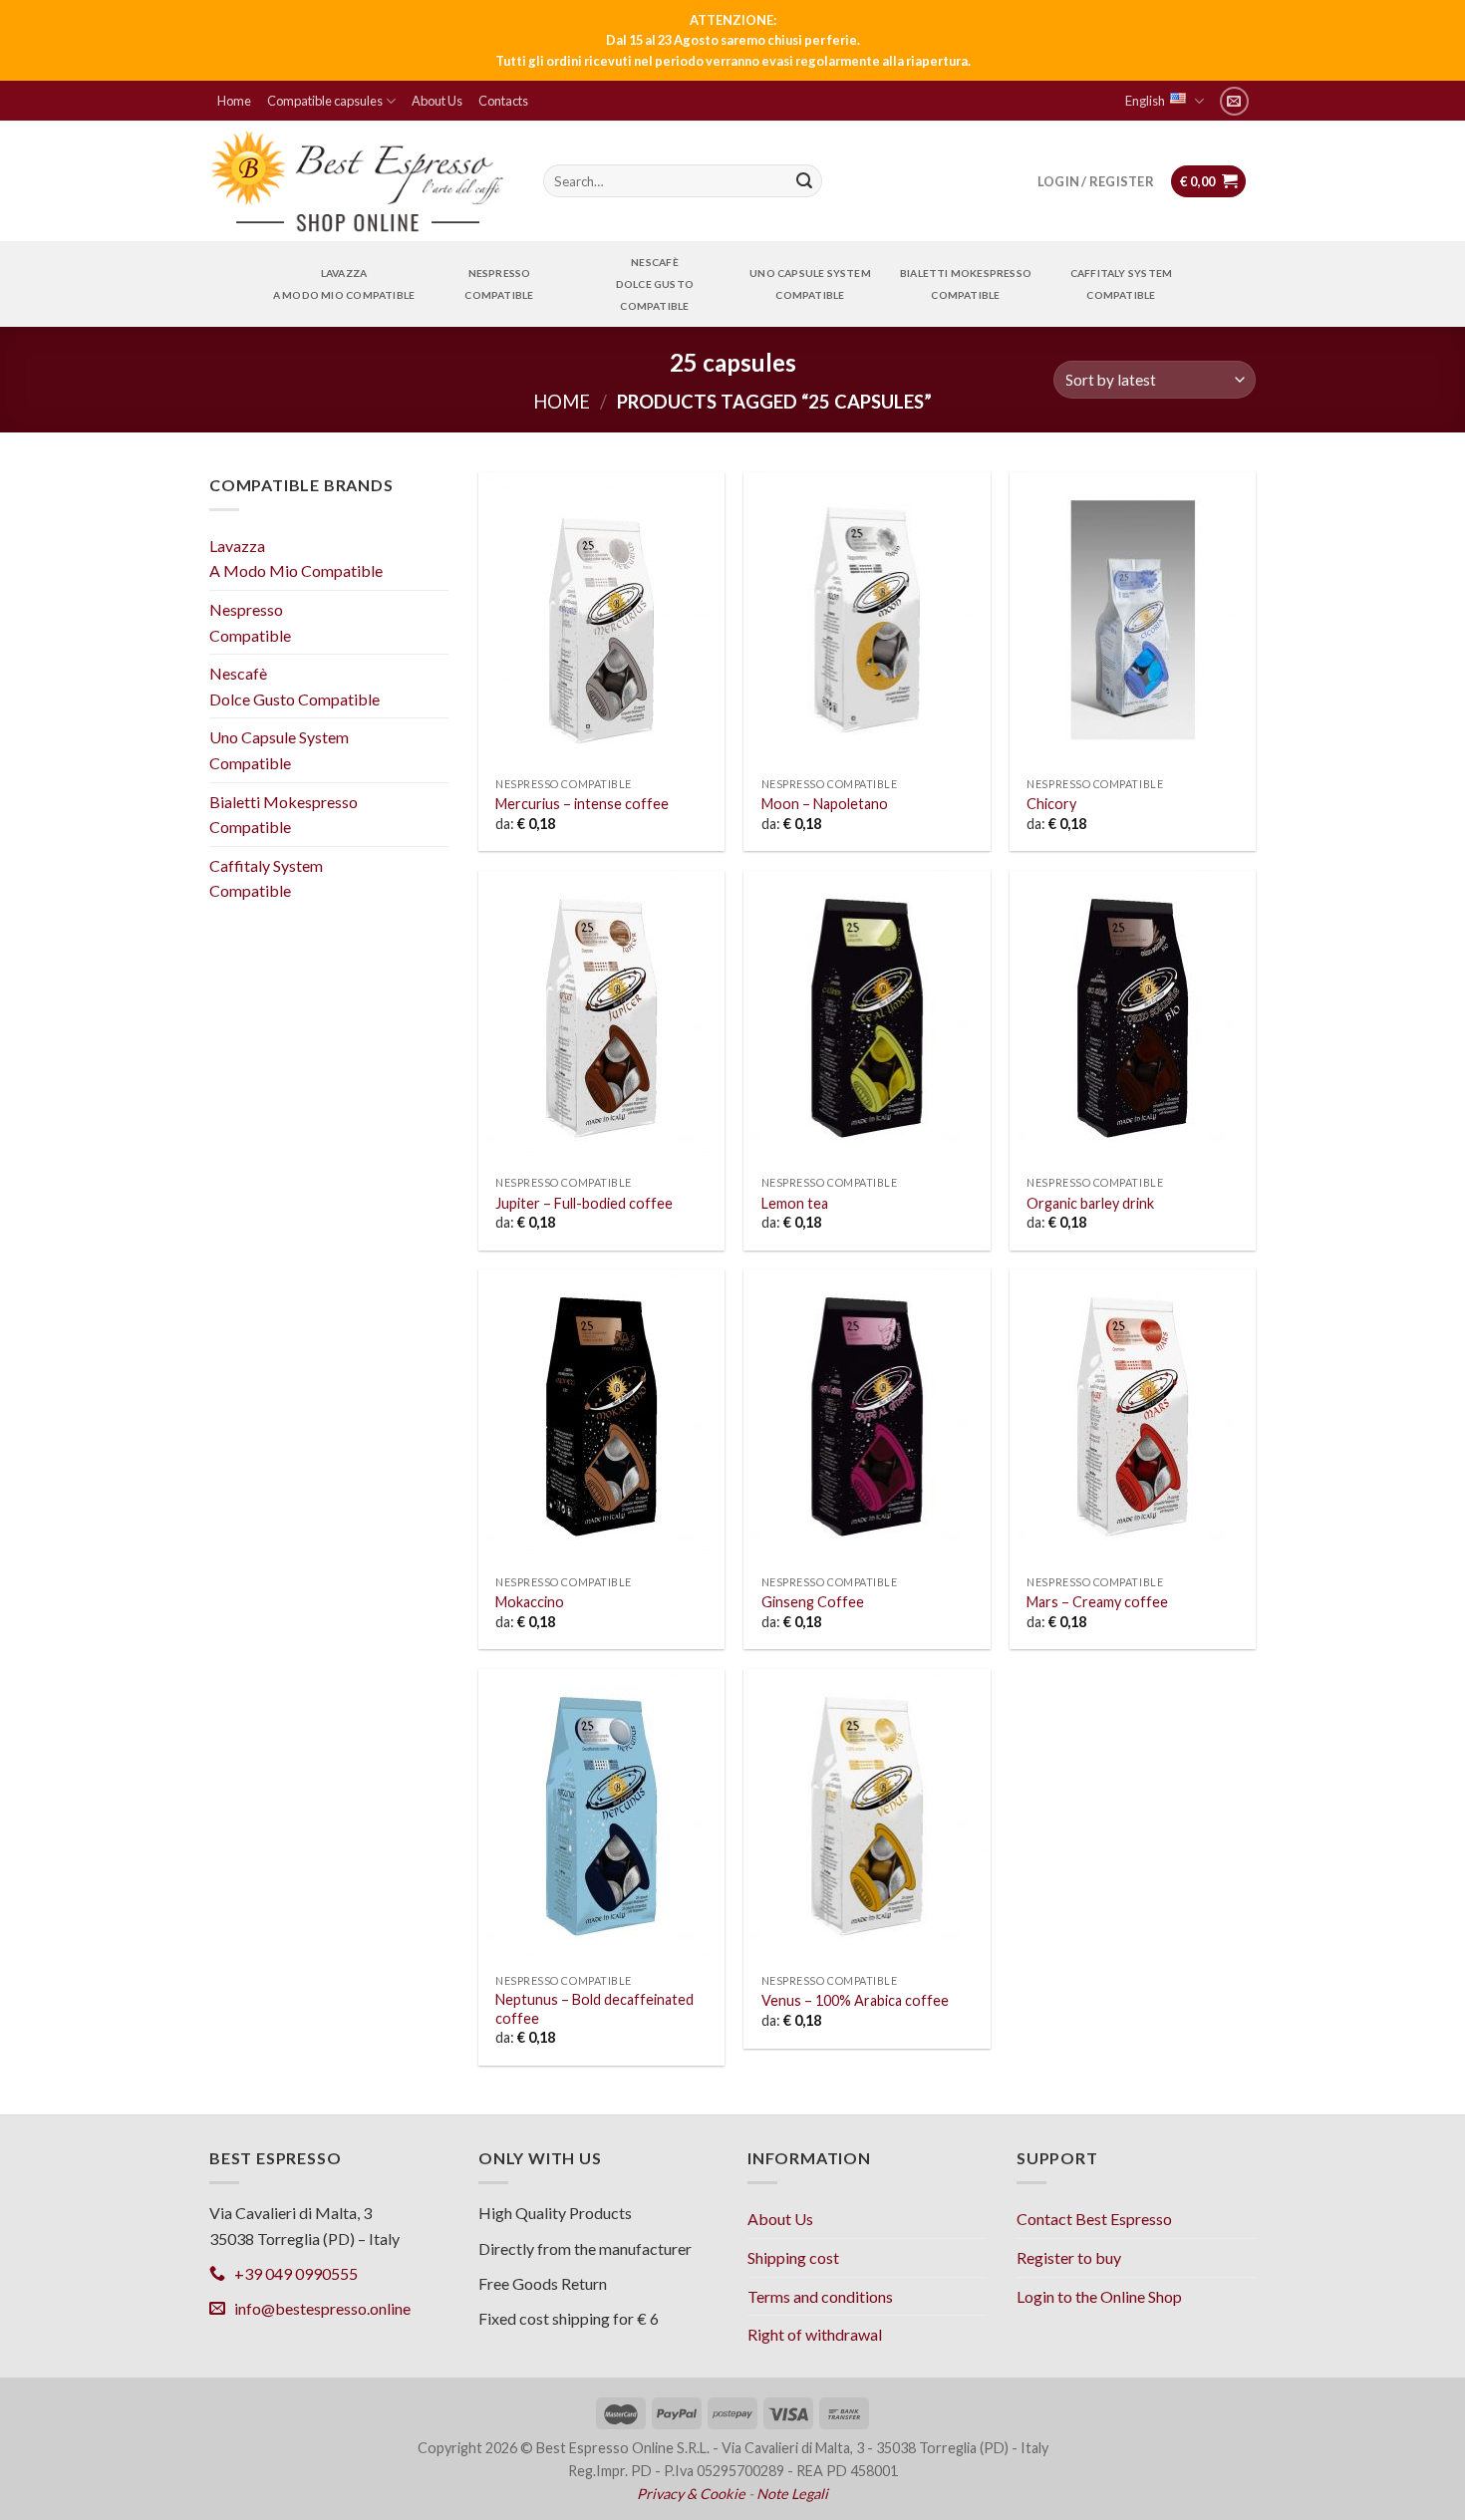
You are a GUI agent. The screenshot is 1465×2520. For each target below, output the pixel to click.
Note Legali (792, 2494)
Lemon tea (795, 1203)
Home (234, 101)
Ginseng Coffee (813, 1602)
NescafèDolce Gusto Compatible (655, 284)
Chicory (1051, 804)
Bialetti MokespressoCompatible (966, 284)
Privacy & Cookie (691, 2494)
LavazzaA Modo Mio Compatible (344, 284)
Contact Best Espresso (1094, 2219)
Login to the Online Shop (1099, 2296)
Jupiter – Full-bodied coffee (584, 1203)
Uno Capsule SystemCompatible (810, 284)
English (1145, 101)
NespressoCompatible (499, 284)
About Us (437, 101)
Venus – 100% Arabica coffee (855, 2000)
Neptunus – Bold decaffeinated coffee (594, 2009)
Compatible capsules (325, 101)
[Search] (804, 181)
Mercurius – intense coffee (582, 804)
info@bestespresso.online (318, 2308)
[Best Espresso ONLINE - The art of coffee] (358, 181)
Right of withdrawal (815, 2334)
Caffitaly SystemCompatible (1121, 284)
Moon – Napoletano (825, 804)
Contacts (503, 101)
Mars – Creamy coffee (1097, 1602)
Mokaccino (530, 1602)
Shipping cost (793, 2257)
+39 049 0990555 (292, 2273)
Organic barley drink (1090, 1203)
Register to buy (1069, 2257)
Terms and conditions (820, 2296)
